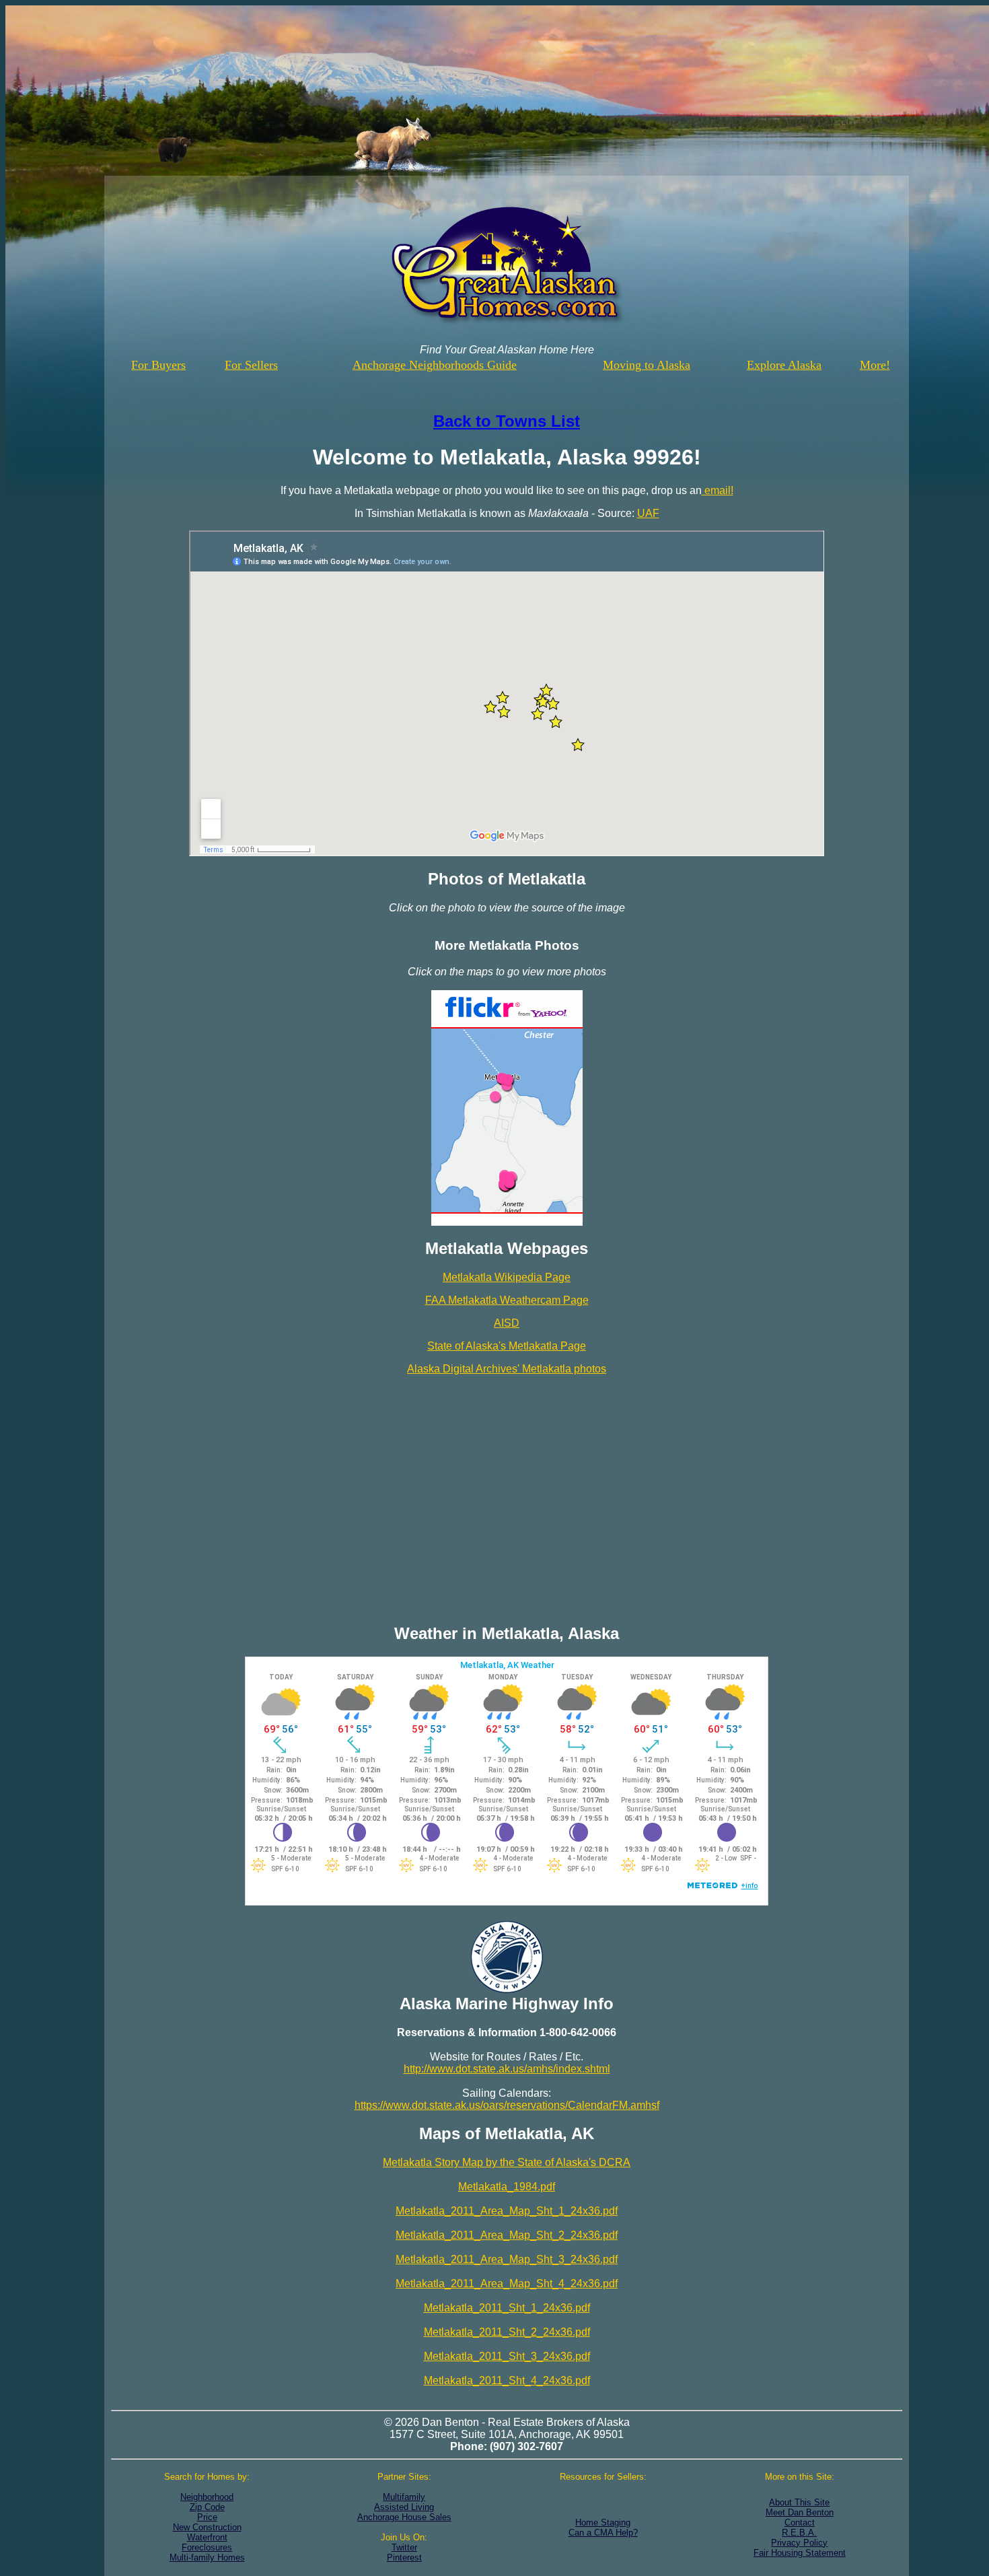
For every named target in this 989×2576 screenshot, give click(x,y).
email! (718, 490)
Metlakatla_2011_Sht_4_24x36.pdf (507, 2380)
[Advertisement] (507, 1492)
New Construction (207, 2527)
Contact (800, 2522)
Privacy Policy (799, 2543)
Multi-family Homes (207, 2557)
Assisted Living (404, 2507)
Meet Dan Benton (800, 2512)
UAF (648, 513)
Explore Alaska (784, 365)
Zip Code (207, 2507)
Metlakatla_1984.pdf (507, 2187)
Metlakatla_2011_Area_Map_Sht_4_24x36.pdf (507, 2284)
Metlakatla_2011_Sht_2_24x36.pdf (507, 2332)
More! (875, 365)
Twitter (404, 2547)
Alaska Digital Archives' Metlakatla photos (507, 1369)
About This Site (799, 2502)
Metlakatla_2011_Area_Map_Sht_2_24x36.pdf (507, 2235)
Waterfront (207, 2537)
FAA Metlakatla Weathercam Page (507, 1300)
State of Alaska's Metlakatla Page (507, 1346)
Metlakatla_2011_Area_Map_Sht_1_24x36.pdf (507, 2211)
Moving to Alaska (647, 365)
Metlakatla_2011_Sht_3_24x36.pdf (507, 2356)
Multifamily (404, 2497)
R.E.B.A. (799, 2533)
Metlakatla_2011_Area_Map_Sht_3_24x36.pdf (507, 2259)
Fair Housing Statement (800, 2553)
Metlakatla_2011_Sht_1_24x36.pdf (507, 2308)
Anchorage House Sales (404, 2517)
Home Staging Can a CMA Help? (603, 2528)
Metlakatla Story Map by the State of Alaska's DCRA (507, 2162)
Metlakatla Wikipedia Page (507, 1277)
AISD (507, 1323)
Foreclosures (207, 2547)
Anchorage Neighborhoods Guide (435, 365)
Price (207, 2517)
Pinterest (404, 2557)
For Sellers (251, 365)
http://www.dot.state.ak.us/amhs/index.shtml (507, 2069)
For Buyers (158, 365)
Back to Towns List (507, 421)
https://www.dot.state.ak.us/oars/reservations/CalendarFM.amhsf (507, 2105)
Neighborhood (207, 2497)
